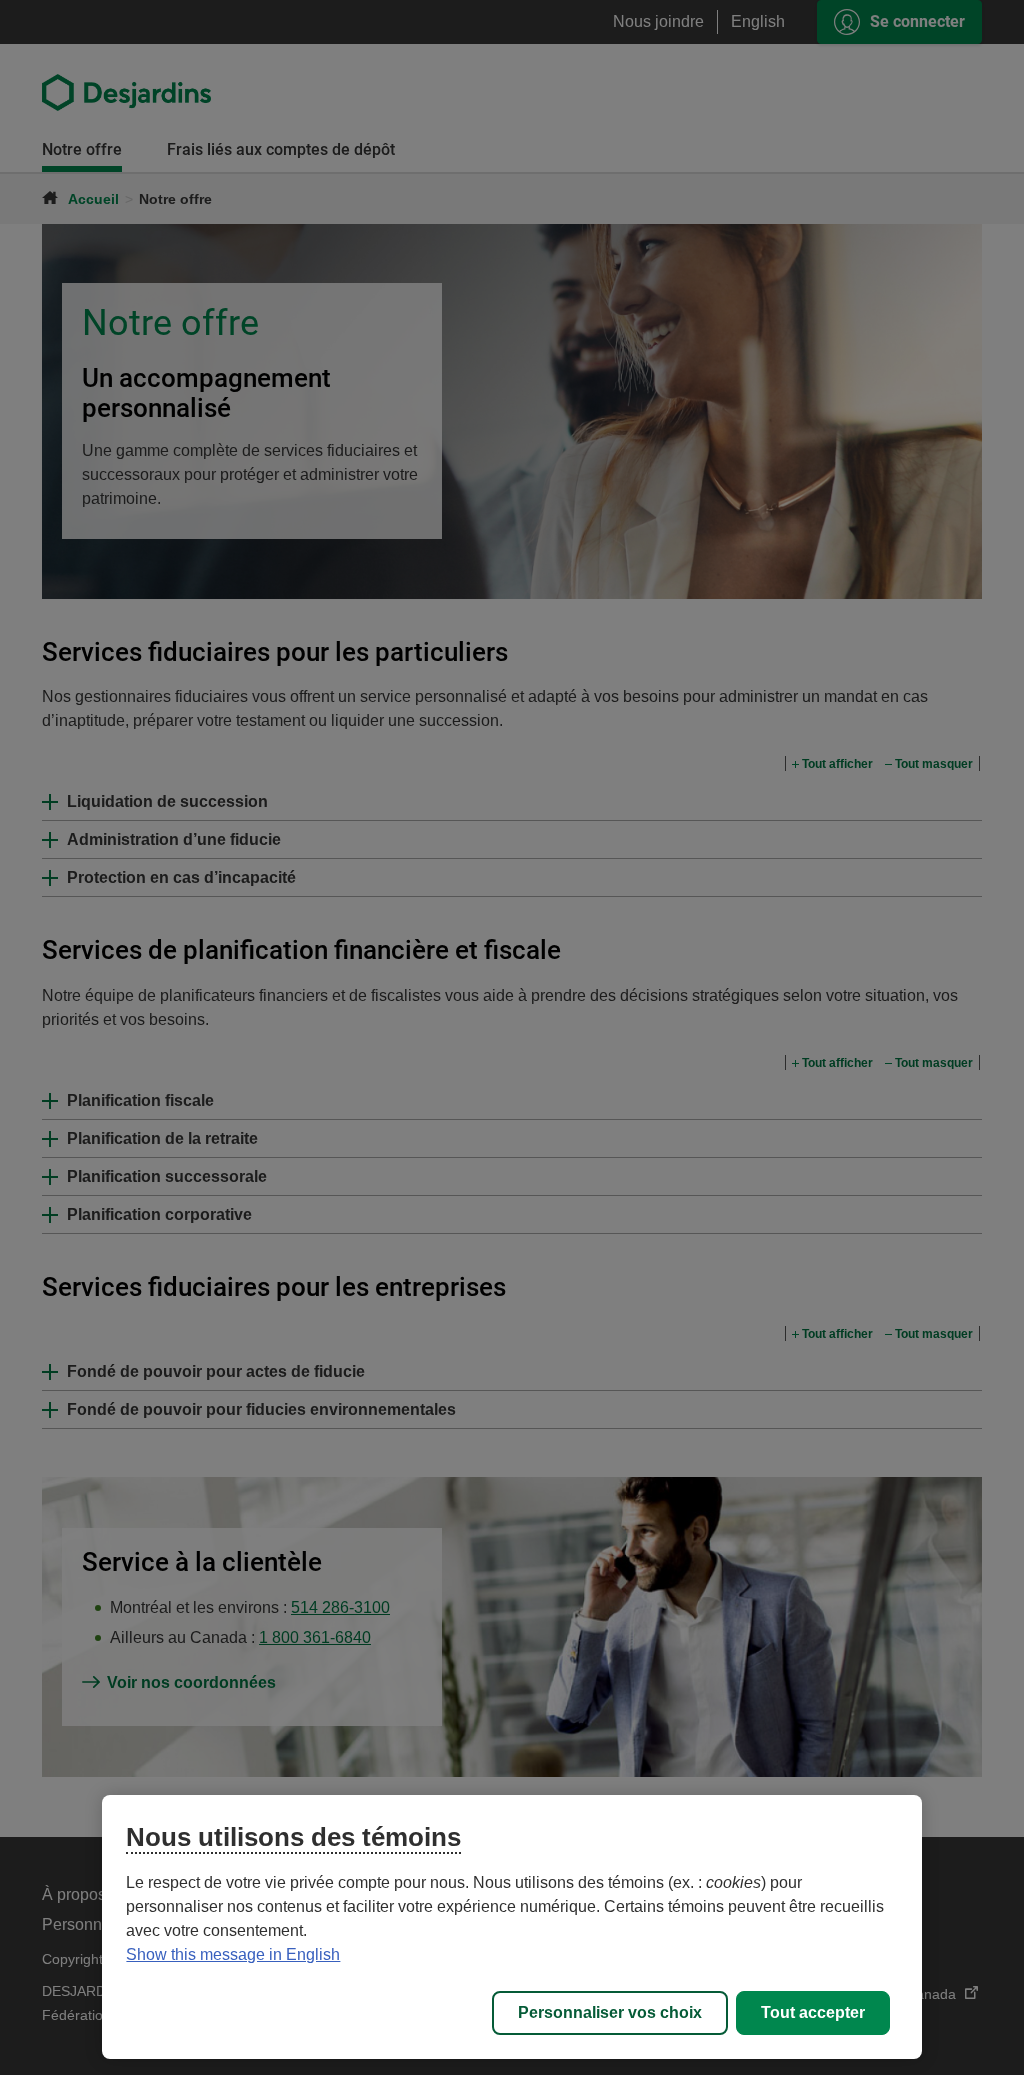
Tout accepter (813, 2012)
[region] (511, 1927)
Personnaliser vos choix (610, 2012)
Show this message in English (233, 1954)
